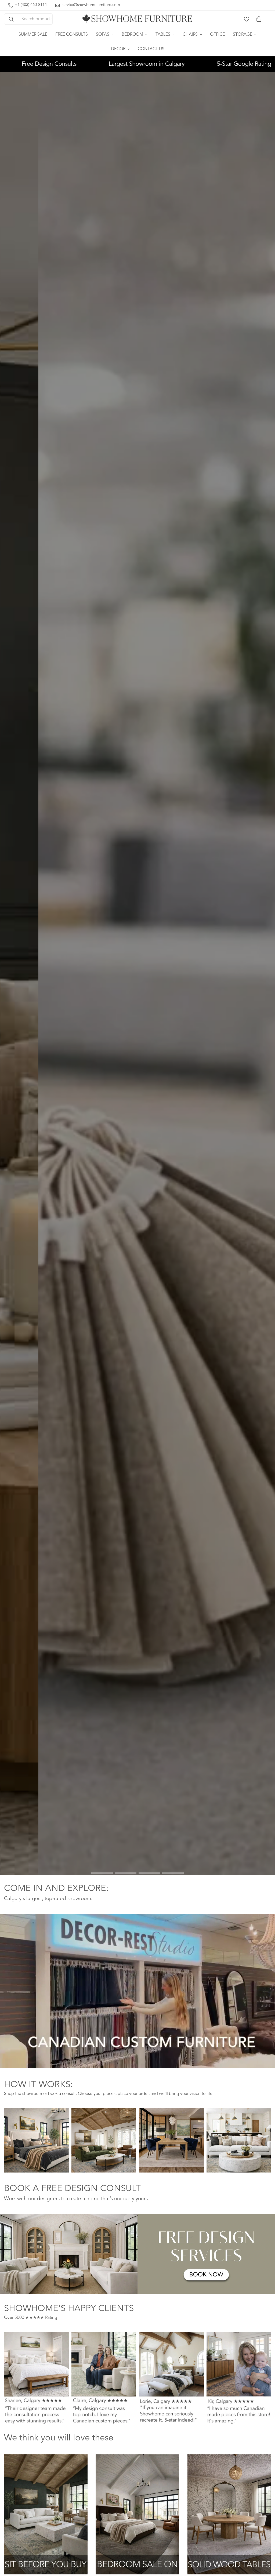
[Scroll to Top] (265, 2547)
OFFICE (217, 35)
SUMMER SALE (33, 35)
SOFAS (103, 35)
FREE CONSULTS (72, 35)
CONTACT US (151, 49)
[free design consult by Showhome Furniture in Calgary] (137, 2254)
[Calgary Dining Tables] (229, 2514)
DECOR (118, 49)
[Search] (11, 19)
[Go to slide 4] (173, 1873)
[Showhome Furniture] (137, 19)
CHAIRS (190, 35)
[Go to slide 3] (149, 1873)
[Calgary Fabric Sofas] (46, 2514)
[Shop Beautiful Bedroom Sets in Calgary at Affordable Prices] (137, 2514)
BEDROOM (132, 35)
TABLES (163, 35)
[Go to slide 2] (126, 1873)
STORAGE (243, 35)
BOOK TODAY (176, 1861)
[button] (259, 19)
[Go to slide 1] (102, 1873)
